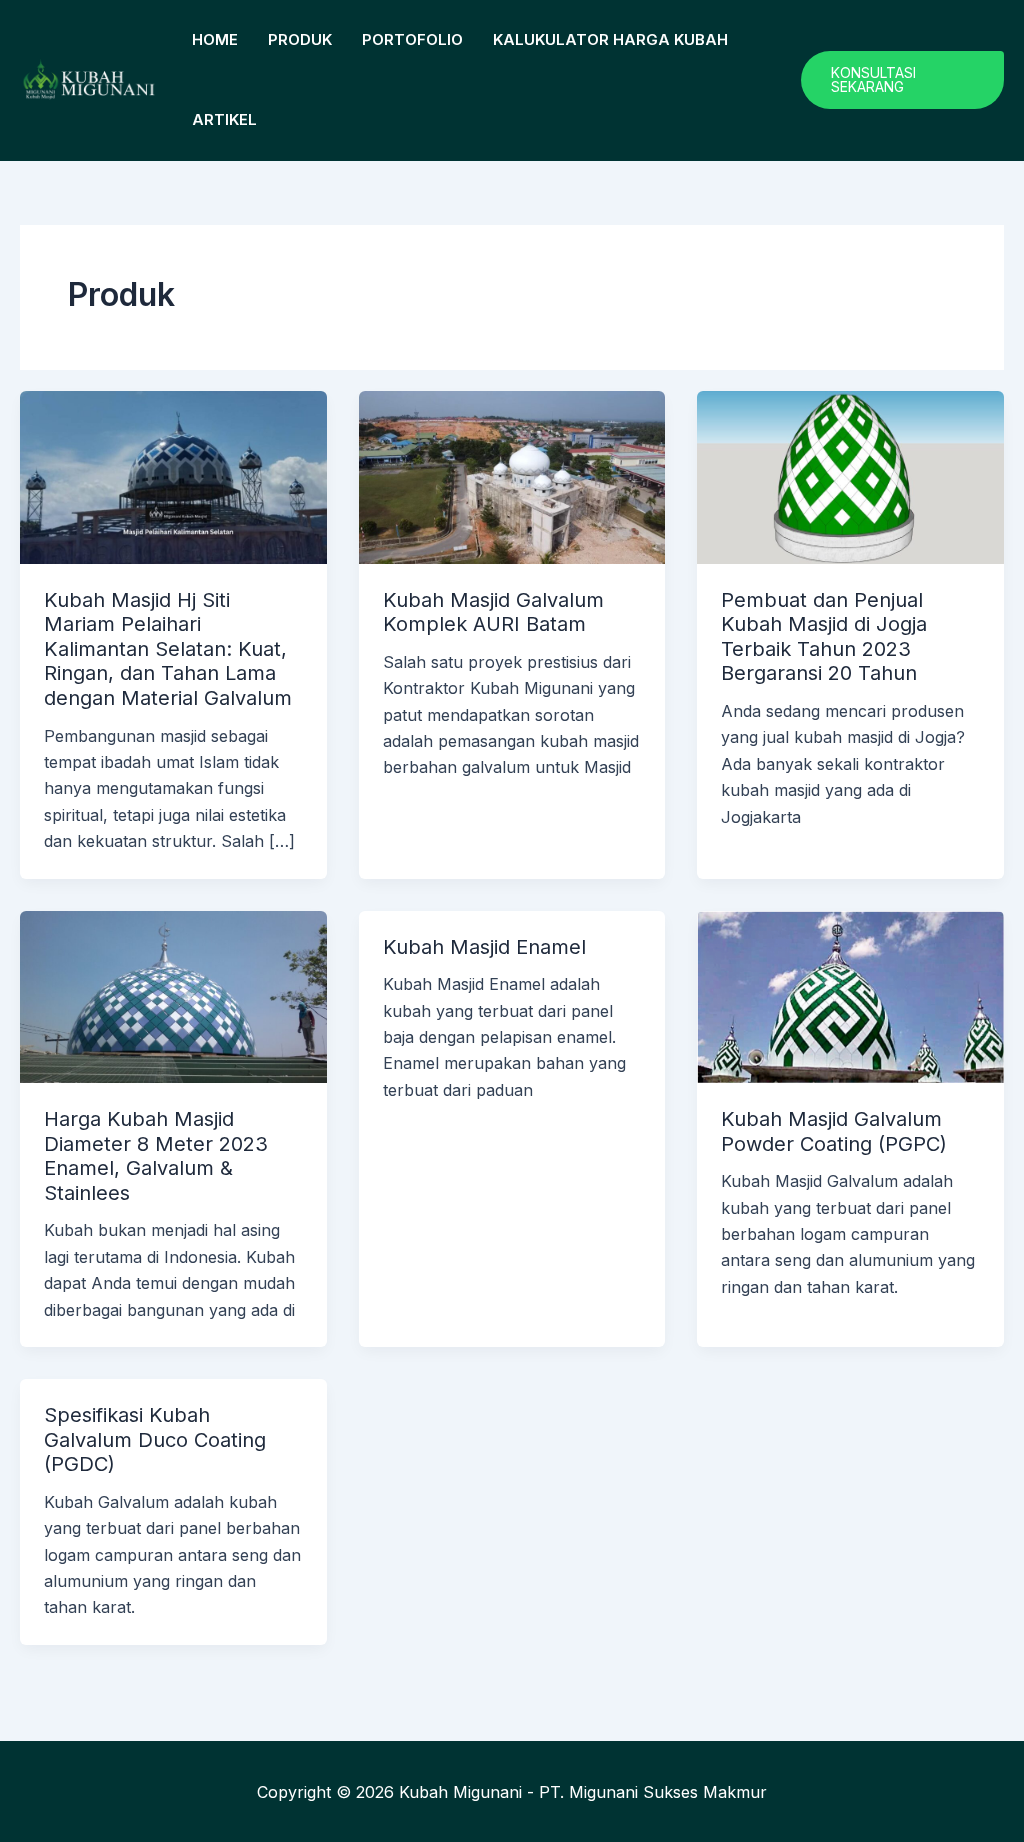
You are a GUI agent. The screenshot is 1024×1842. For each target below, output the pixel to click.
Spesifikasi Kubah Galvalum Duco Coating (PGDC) (155, 1439)
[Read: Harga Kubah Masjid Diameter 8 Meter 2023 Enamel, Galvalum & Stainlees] (173, 995)
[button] (902, 80)
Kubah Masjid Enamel (484, 947)
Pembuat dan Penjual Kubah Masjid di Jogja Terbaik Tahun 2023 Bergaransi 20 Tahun (824, 637)
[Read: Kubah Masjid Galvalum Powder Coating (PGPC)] (850, 995)
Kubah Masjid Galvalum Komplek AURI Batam (493, 612)
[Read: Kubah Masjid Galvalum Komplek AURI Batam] (512, 476)
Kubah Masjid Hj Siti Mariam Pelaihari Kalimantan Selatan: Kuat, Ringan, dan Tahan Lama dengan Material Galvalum (168, 649)
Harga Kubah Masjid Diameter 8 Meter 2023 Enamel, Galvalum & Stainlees (156, 1156)
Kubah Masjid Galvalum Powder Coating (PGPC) (834, 1131)
